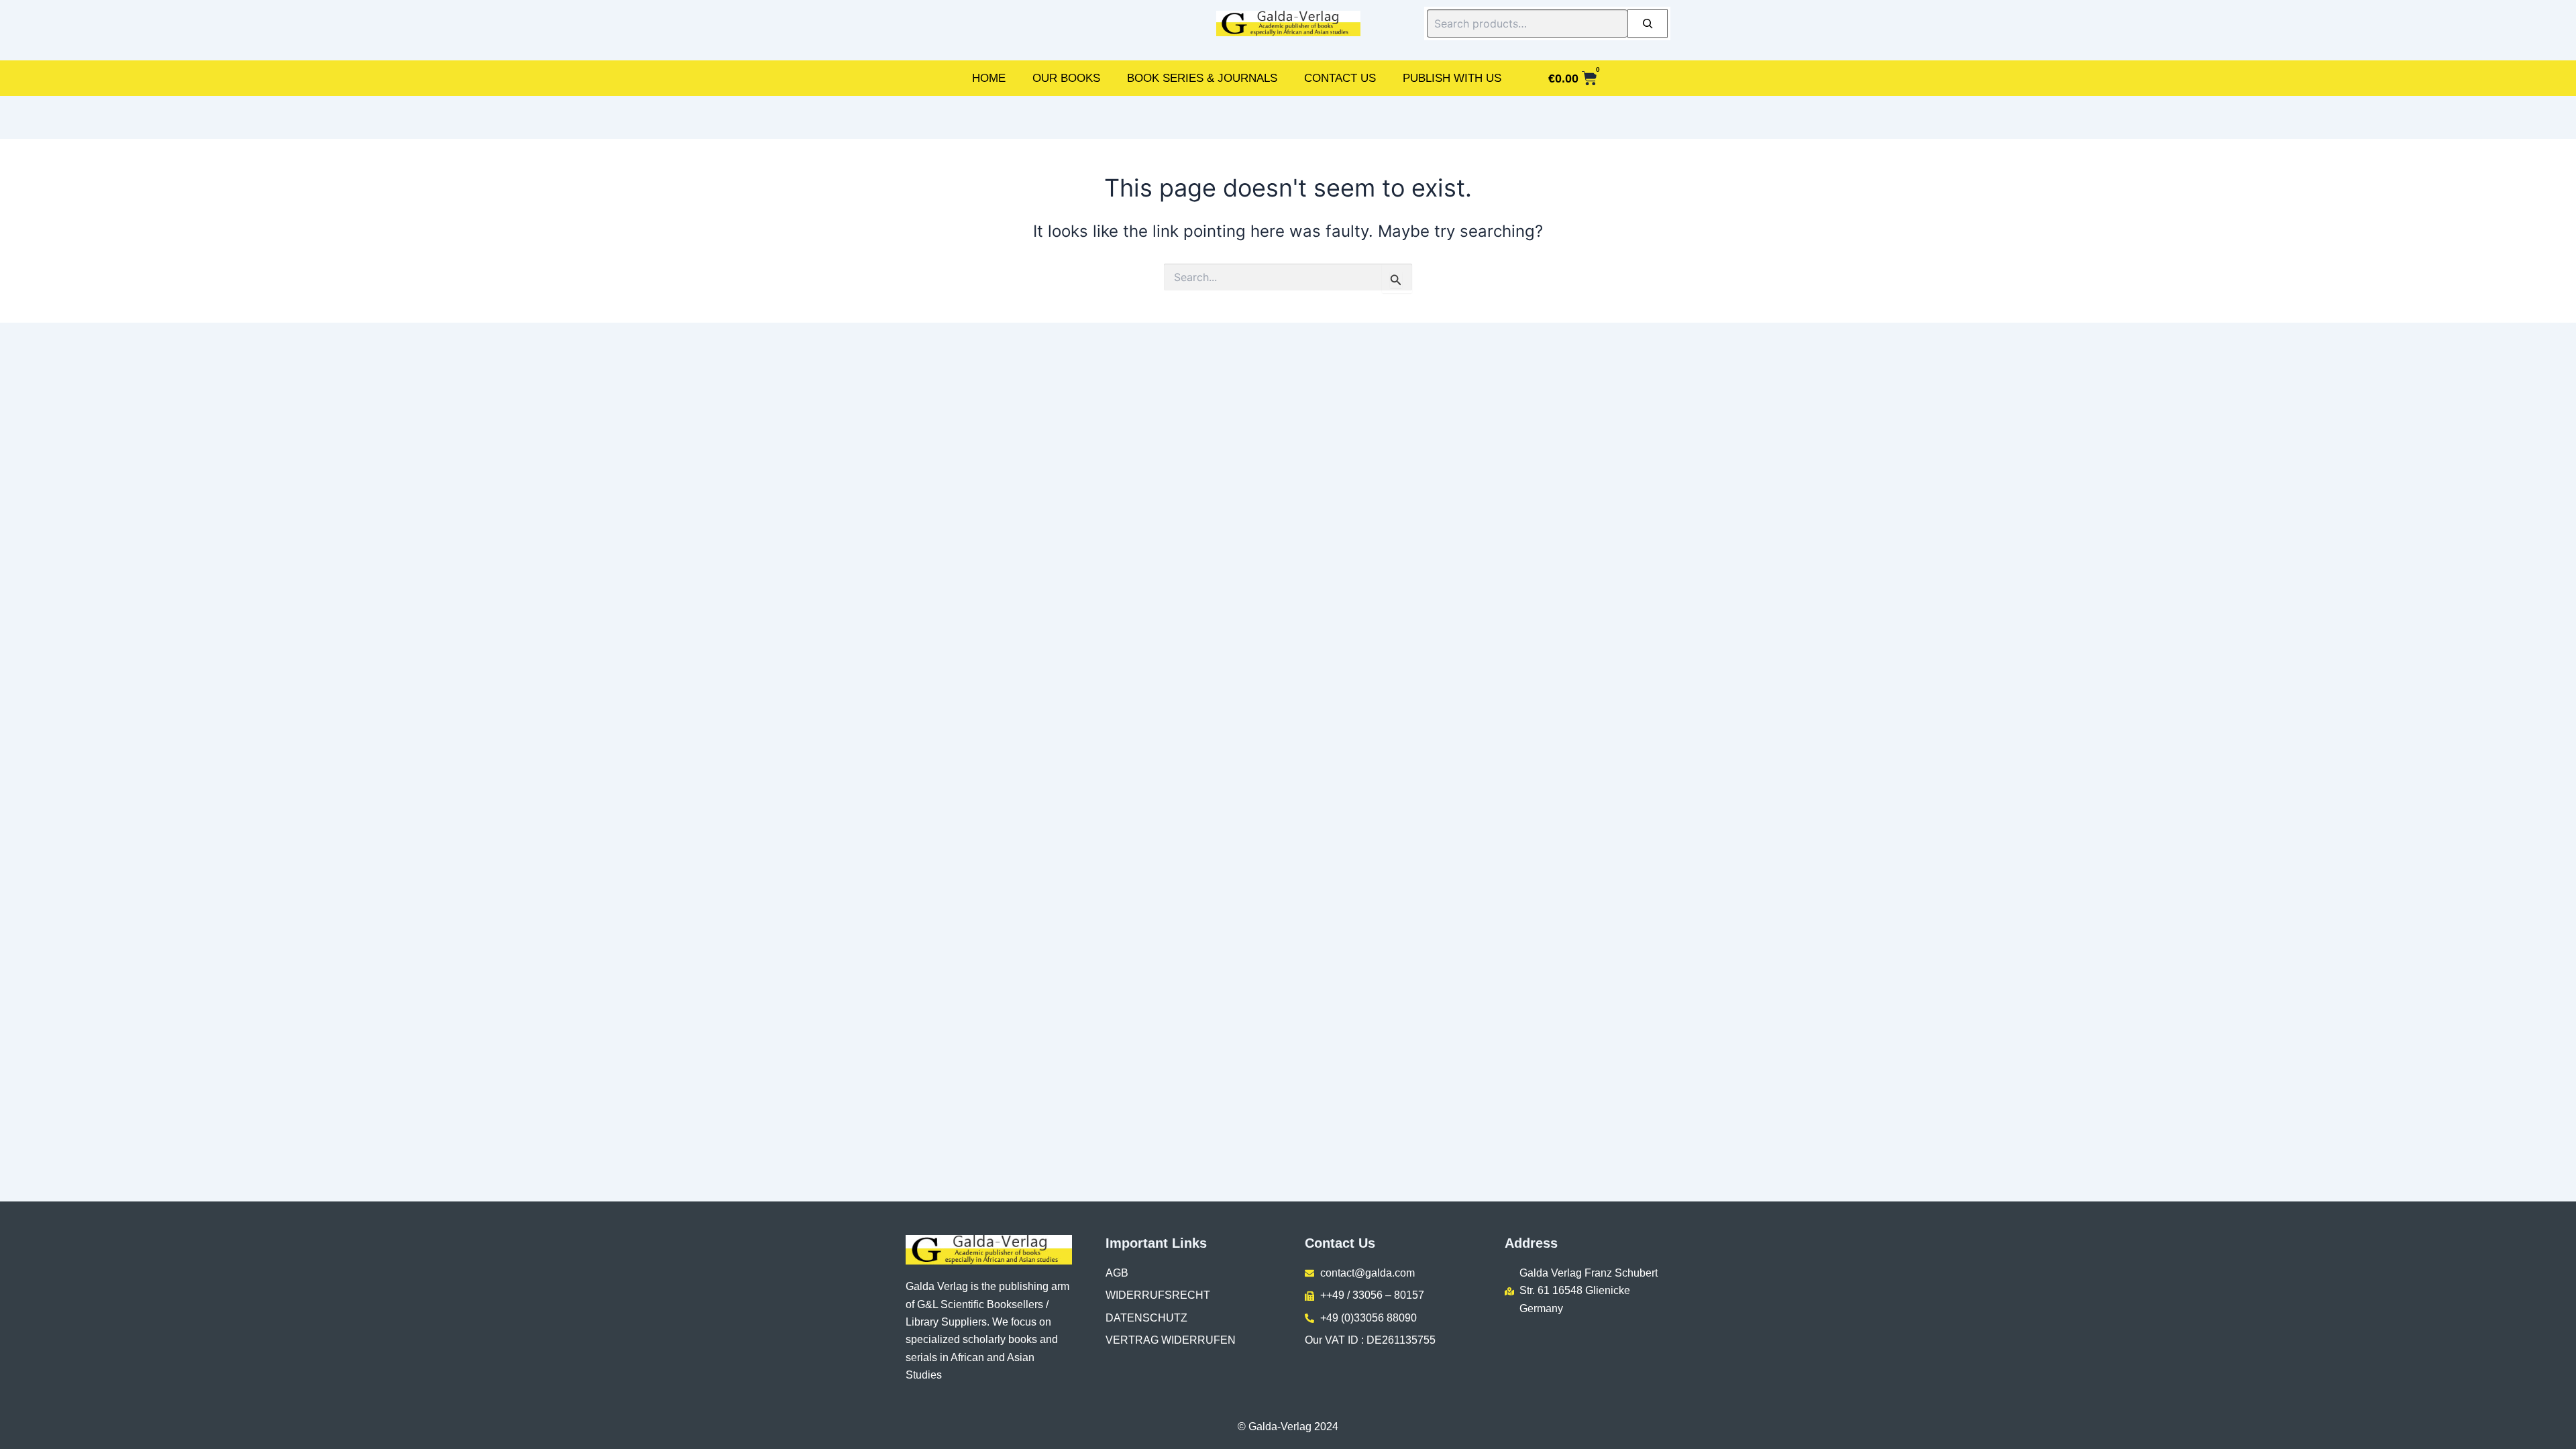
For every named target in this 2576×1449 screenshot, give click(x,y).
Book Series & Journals (1202, 78)
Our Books (1066, 78)
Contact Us (1340, 78)
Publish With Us (1452, 78)
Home (989, 78)
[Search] (1648, 23)
